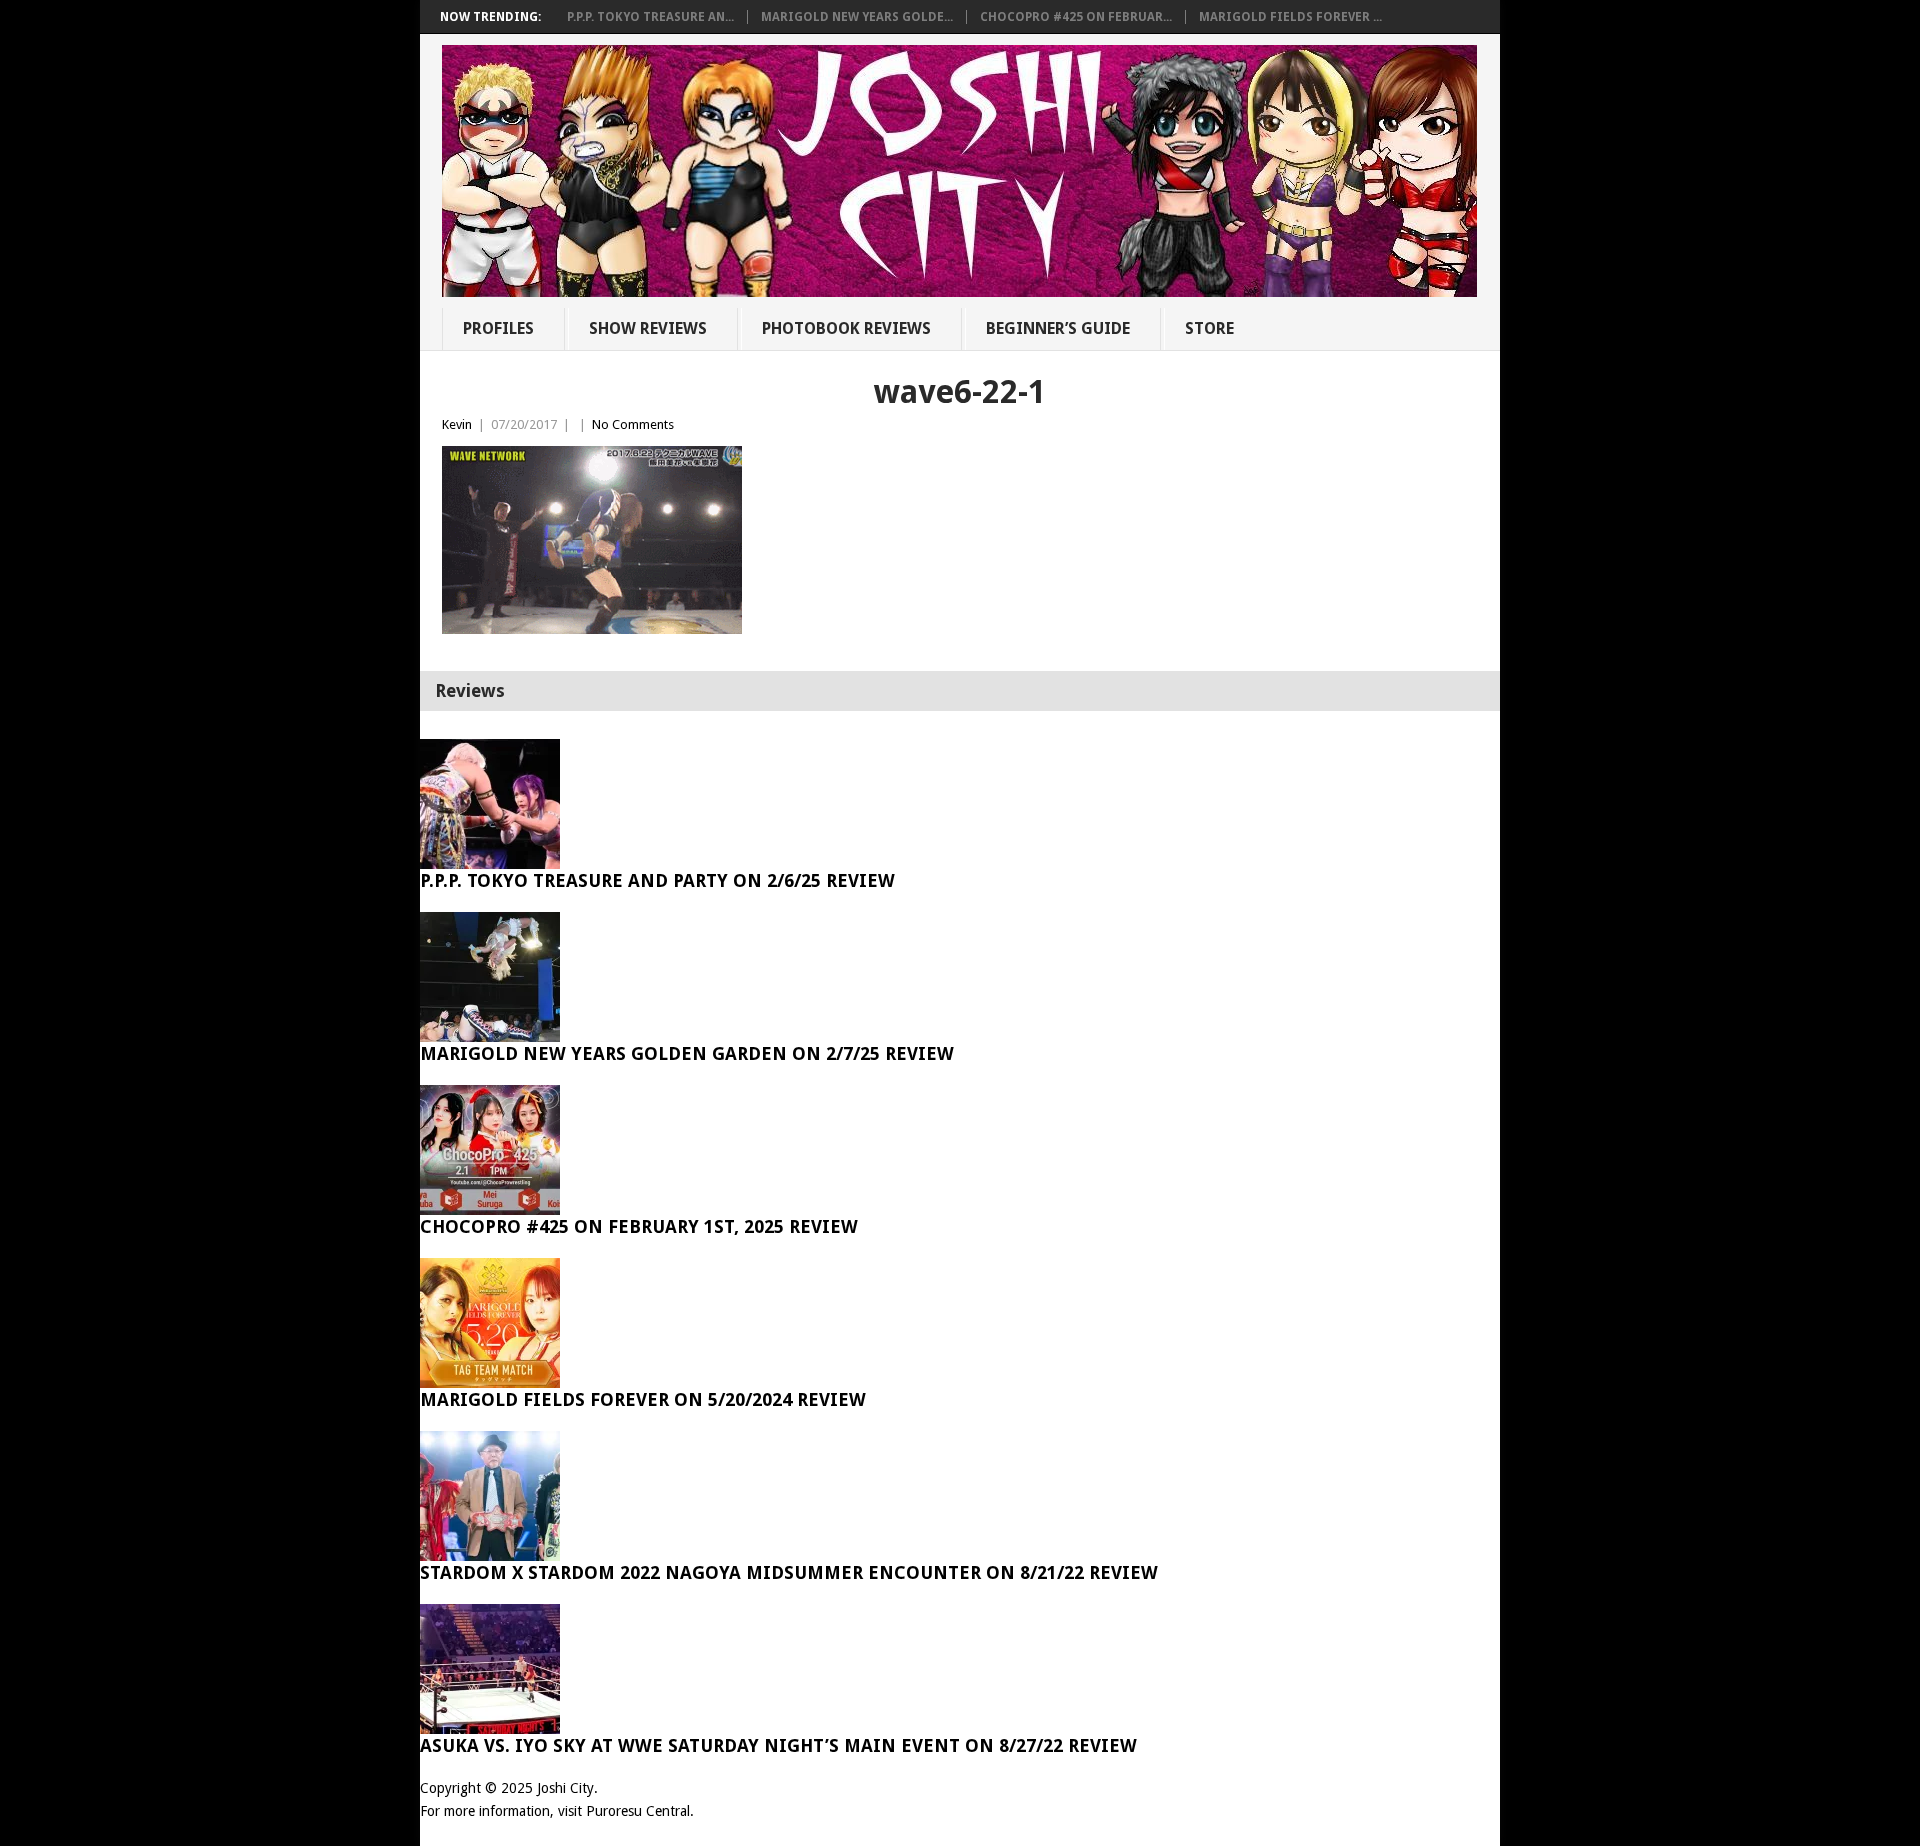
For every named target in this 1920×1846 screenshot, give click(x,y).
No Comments (633, 424)
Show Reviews (648, 328)
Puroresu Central (638, 1811)
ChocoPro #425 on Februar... (1076, 17)
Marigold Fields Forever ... (1290, 17)
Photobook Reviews (846, 328)
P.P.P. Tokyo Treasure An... (650, 17)
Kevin (457, 424)
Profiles (498, 328)
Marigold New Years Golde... (857, 17)
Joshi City (565, 1788)
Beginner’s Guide (1058, 328)
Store (1209, 328)
